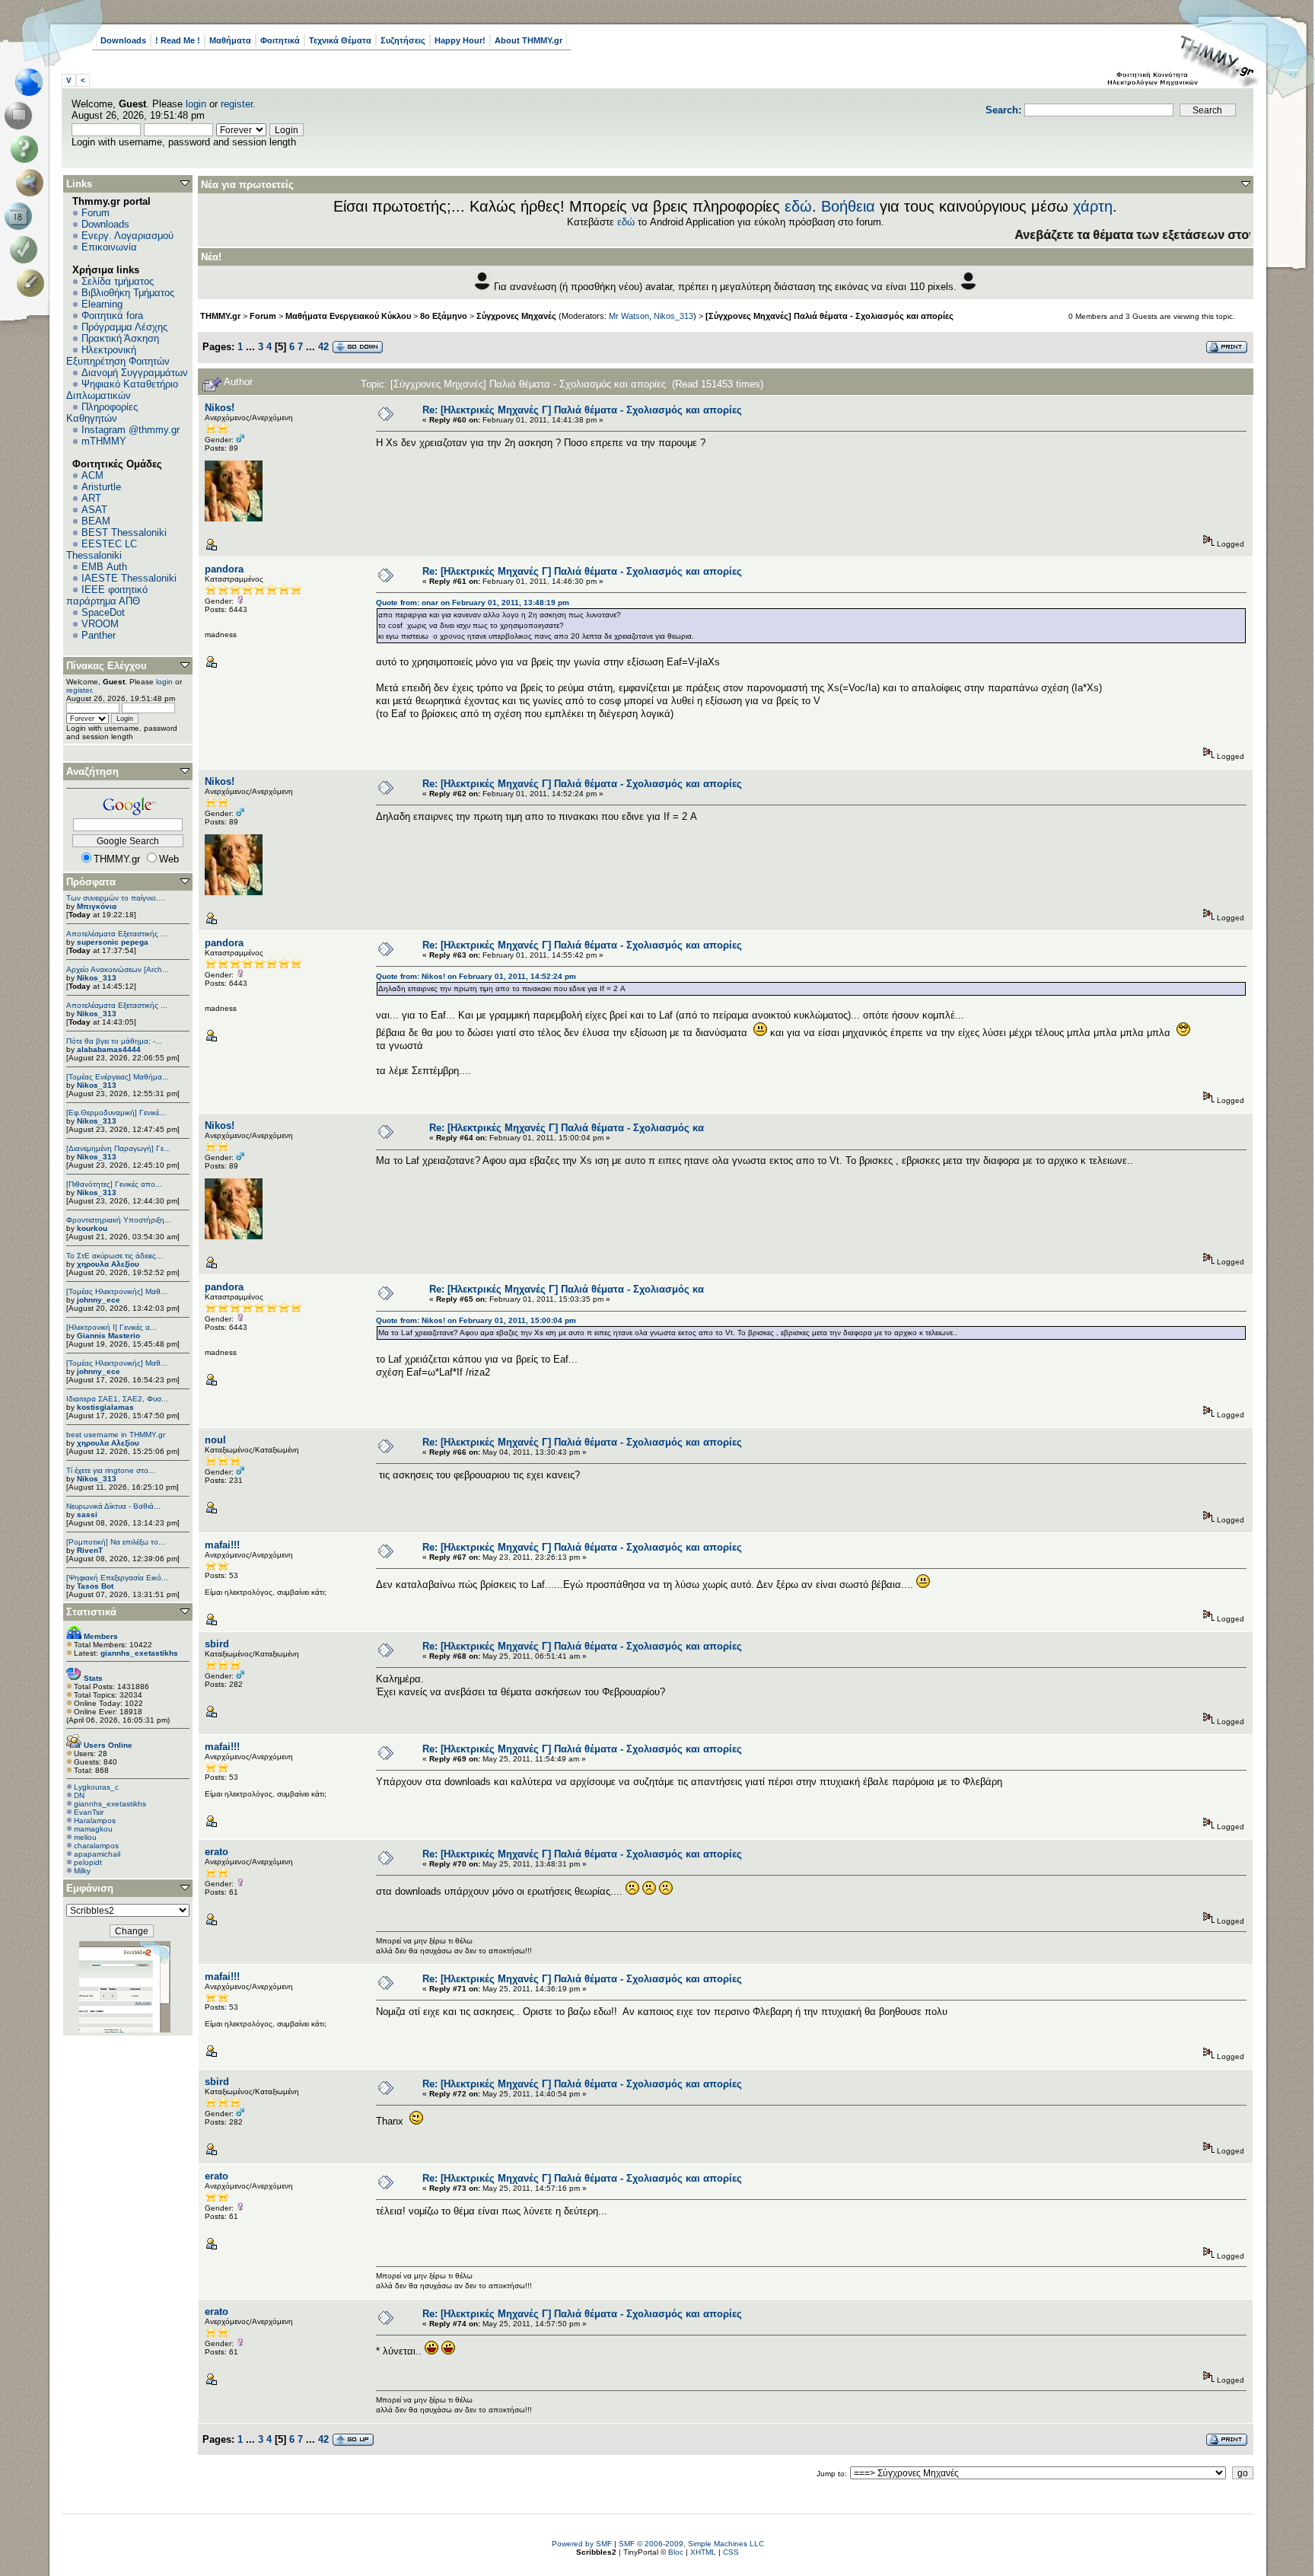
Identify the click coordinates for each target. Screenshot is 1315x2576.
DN (79, 1795)
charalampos (96, 1846)
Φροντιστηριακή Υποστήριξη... (119, 1220)
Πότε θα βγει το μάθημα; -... (114, 1041)
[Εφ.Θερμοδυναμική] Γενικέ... (116, 1113)
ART (91, 498)
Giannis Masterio (108, 1336)
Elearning (102, 304)
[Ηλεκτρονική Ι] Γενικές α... (111, 1327)
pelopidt (88, 1862)
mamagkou (93, 1829)
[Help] (27, 149)
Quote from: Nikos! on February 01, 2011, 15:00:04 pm (476, 1320)
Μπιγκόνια (97, 906)
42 (323, 347)
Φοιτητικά (280, 40)
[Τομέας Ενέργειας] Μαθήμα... (118, 1077)
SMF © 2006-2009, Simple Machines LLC (691, 2544)
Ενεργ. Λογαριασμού (127, 236)
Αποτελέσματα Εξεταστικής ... (117, 934)
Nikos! (220, 408)
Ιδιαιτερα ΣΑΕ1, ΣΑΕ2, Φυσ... (117, 1399)
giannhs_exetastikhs (110, 1804)
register (237, 104)
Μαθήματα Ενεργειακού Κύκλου (348, 316)
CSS (731, 2552)
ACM (92, 475)
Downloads (123, 40)
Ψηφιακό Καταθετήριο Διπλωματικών (122, 390)
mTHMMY (104, 441)
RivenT (90, 1550)
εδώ (798, 206)
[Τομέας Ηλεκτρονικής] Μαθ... (117, 1291)
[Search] (33, 183)
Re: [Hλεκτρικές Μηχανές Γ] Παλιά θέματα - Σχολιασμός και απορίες (582, 410)
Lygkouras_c (96, 1787)
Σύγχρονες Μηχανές (516, 316)
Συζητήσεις (403, 40)
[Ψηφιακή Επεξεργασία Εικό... (117, 1578)
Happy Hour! (460, 40)
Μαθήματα (230, 40)
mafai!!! (222, 1545)
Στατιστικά (91, 1612)
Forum (96, 213)
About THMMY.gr (529, 40)
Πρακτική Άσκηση (120, 338)
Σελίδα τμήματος (118, 281)
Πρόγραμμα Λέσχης (124, 327)
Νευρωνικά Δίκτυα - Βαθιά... (113, 1506)
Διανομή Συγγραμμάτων (135, 373)
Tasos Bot (95, 1586)
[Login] (27, 250)
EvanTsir (89, 1812)
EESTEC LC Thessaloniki (102, 550)
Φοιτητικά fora (112, 316)
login (196, 104)
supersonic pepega (113, 942)
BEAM (96, 521)
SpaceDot (103, 612)
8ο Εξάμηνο (444, 316)
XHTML (703, 2552)
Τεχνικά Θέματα (340, 40)
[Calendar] (21, 216)
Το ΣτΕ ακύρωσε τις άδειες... (115, 1256)
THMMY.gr (220, 316)
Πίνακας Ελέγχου (107, 666)
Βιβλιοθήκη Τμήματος (128, 293)
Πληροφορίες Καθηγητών (102, 413)
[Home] (33, 82)
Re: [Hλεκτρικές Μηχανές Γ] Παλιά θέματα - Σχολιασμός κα (567, 1128)
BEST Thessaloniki (124, 532)
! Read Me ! (178, 40)
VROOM (100, 624)
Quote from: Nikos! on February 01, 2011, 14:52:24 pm (476, 976)
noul (215, 1440)
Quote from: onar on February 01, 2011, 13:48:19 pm (473, 603)
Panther (99, 635)
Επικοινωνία (109, 247)
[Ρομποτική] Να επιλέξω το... (116, 1542)
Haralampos (95, 1820)
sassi (87, 1514)
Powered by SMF (582, 2544)
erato (217, 1852)
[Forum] (21, 116)
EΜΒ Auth (104, 567)
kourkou (92, 1228)
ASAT (94, 510)
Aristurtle (101, 487)
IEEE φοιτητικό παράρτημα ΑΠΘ (107, 595)
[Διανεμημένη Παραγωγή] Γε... (118, 1148)
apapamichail (97, 1854)
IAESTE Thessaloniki (129, 578)
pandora (224, 569)
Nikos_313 (97, 978)
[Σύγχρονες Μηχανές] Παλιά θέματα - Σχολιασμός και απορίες (829, 316)
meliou (85, 1837)
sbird (217, 1644)
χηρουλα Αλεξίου (108, 1264)
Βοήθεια (848, 206)
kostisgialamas (105, 1407)
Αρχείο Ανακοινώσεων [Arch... (118, 969)
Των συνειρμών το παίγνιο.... (116, 898)
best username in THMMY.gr (116, 1435)
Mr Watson (629, 316)
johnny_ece (99, 1300)
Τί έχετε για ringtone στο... (111, 1470)
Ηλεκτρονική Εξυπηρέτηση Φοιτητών (118, 355)
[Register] (33, 283)
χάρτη (1093, 206)
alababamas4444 (109, 1049)
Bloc (676, 2552)
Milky (82, 1871)
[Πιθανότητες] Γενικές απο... (114, 1184)
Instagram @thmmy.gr (131, 430)
